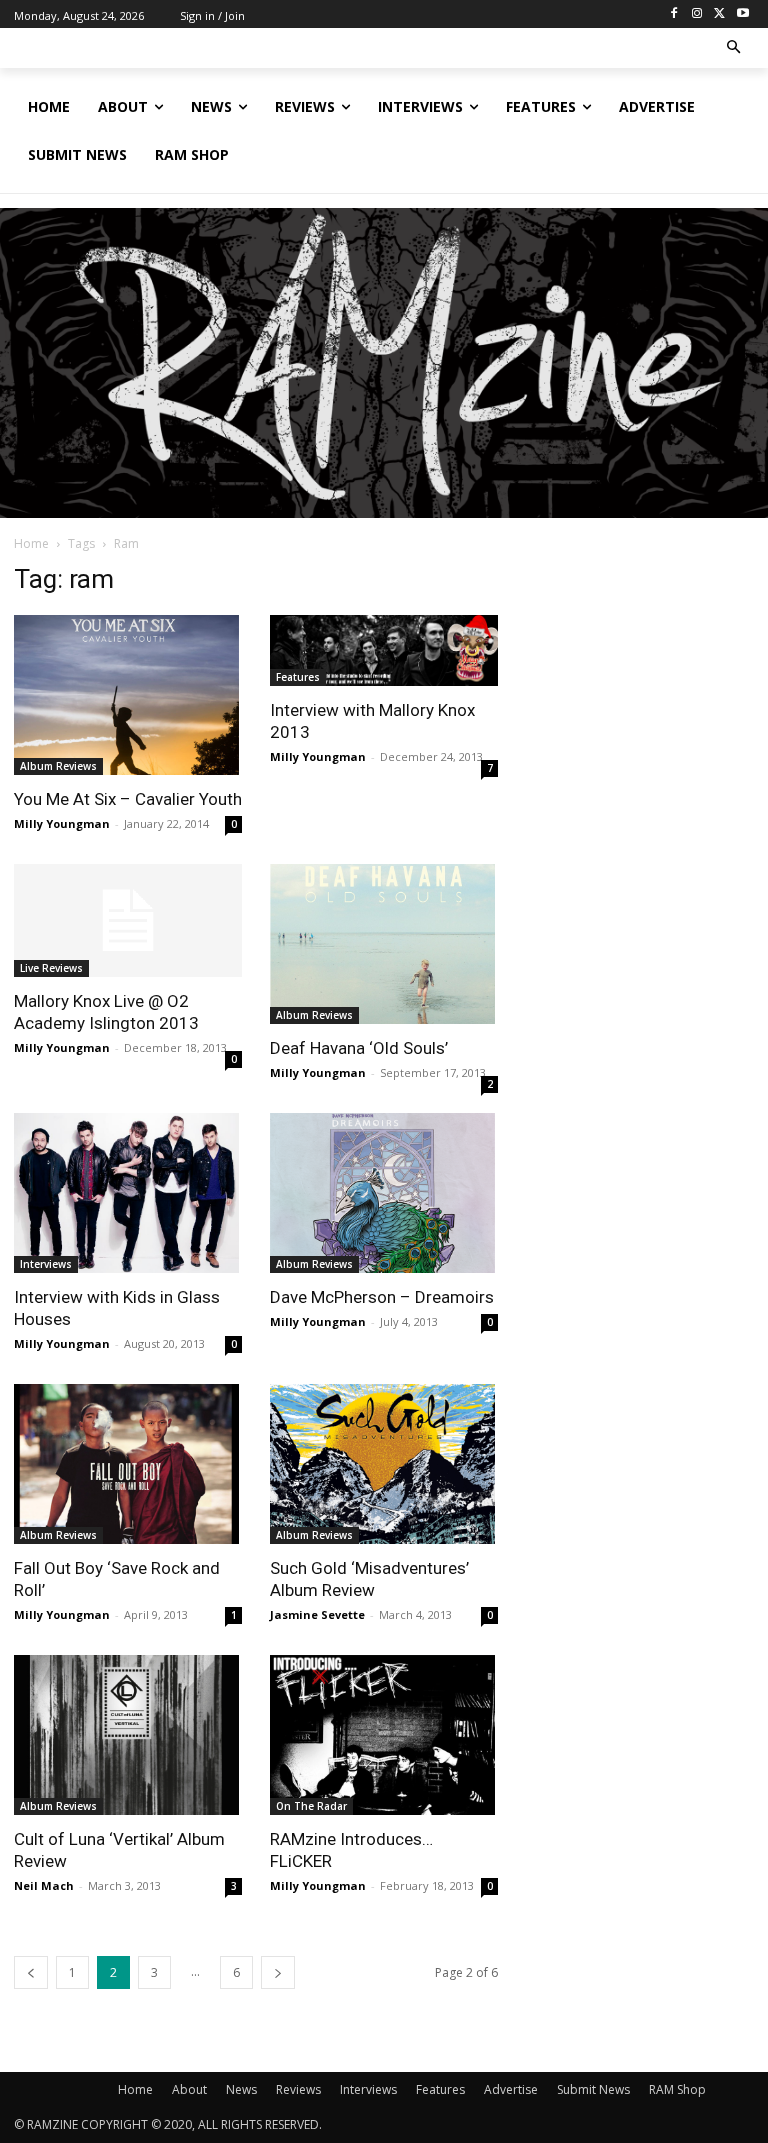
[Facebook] (674, 14)
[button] (734, 48)
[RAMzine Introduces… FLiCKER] (384, 1735)
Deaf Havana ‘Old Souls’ (359, 1048)
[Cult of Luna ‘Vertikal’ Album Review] (128, 1735)
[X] (719, 14)
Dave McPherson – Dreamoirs (382, 1297)
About (189, 2089)
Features (298, 677)
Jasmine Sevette (317, 1614)
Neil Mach (44, 1885)
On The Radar (311, 1806)
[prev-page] (31, 1972)
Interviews (46, 1264)
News (241, 2089)
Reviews (298, 2089)
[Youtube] (742, 14)
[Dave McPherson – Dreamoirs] (384, 1193)
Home (31, 543)
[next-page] (278, 1972)
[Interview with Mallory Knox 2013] (384, 650)
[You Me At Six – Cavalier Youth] (128, 695)
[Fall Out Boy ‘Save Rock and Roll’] (128, 1464)
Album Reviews (58, 766)
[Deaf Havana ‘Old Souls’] (384, 944)
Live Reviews (51, 968)
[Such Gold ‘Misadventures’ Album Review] (384, 1464)
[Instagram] (697, 14)
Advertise (511, 2089)
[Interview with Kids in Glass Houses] (128, 1193)
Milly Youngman (62, 823)
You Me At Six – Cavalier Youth (128, 799)
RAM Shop (677, 2089)
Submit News (593, 2089)
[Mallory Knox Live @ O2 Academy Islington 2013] (128, 920)
